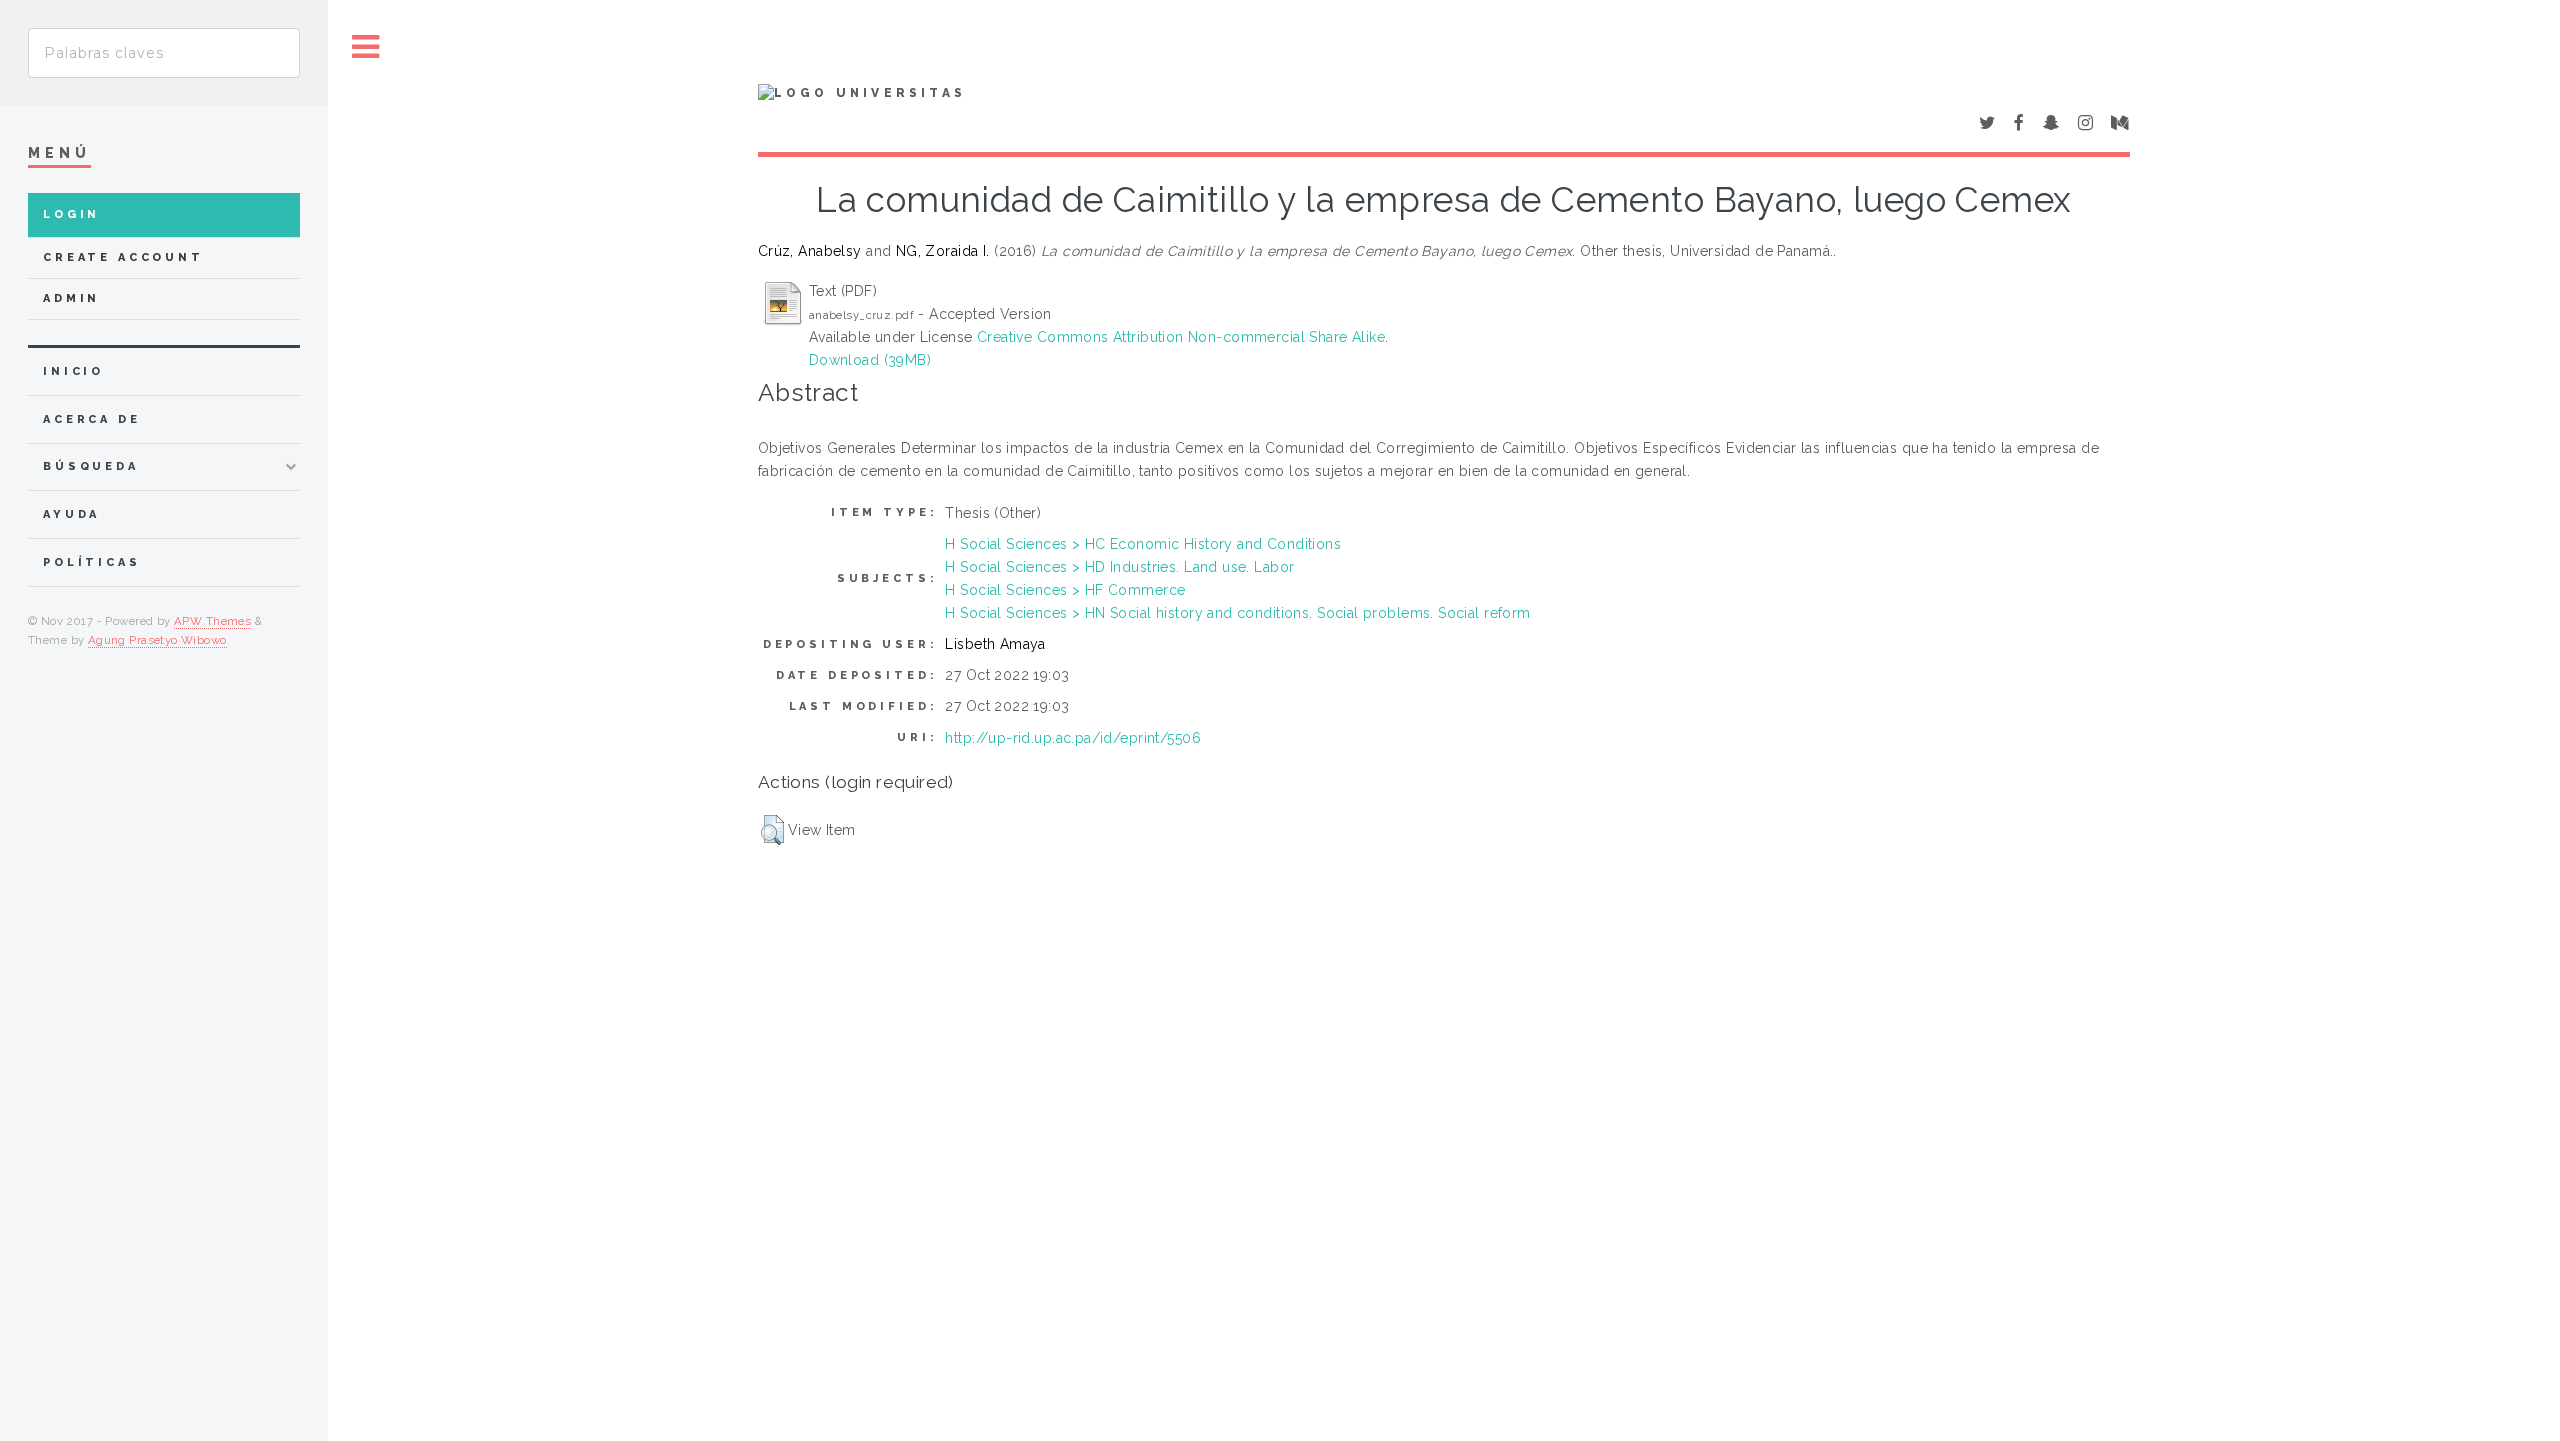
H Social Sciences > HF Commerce (1065, 590)
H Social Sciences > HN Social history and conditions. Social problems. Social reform (1237, 613)
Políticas (92, 562)
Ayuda (71, 514)
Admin (71, 298)
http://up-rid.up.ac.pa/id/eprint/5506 (1073, 738)
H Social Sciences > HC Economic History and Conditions (1143, 544)
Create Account (123, 257)
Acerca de (92, 419)
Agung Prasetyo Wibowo (157, 640)
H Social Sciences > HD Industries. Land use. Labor (1119, 567)
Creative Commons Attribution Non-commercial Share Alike (1181, 337)
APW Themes (212, 621)
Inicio (73, 371)
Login (71, 214)
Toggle (366, 47)
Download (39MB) (870, 360)
